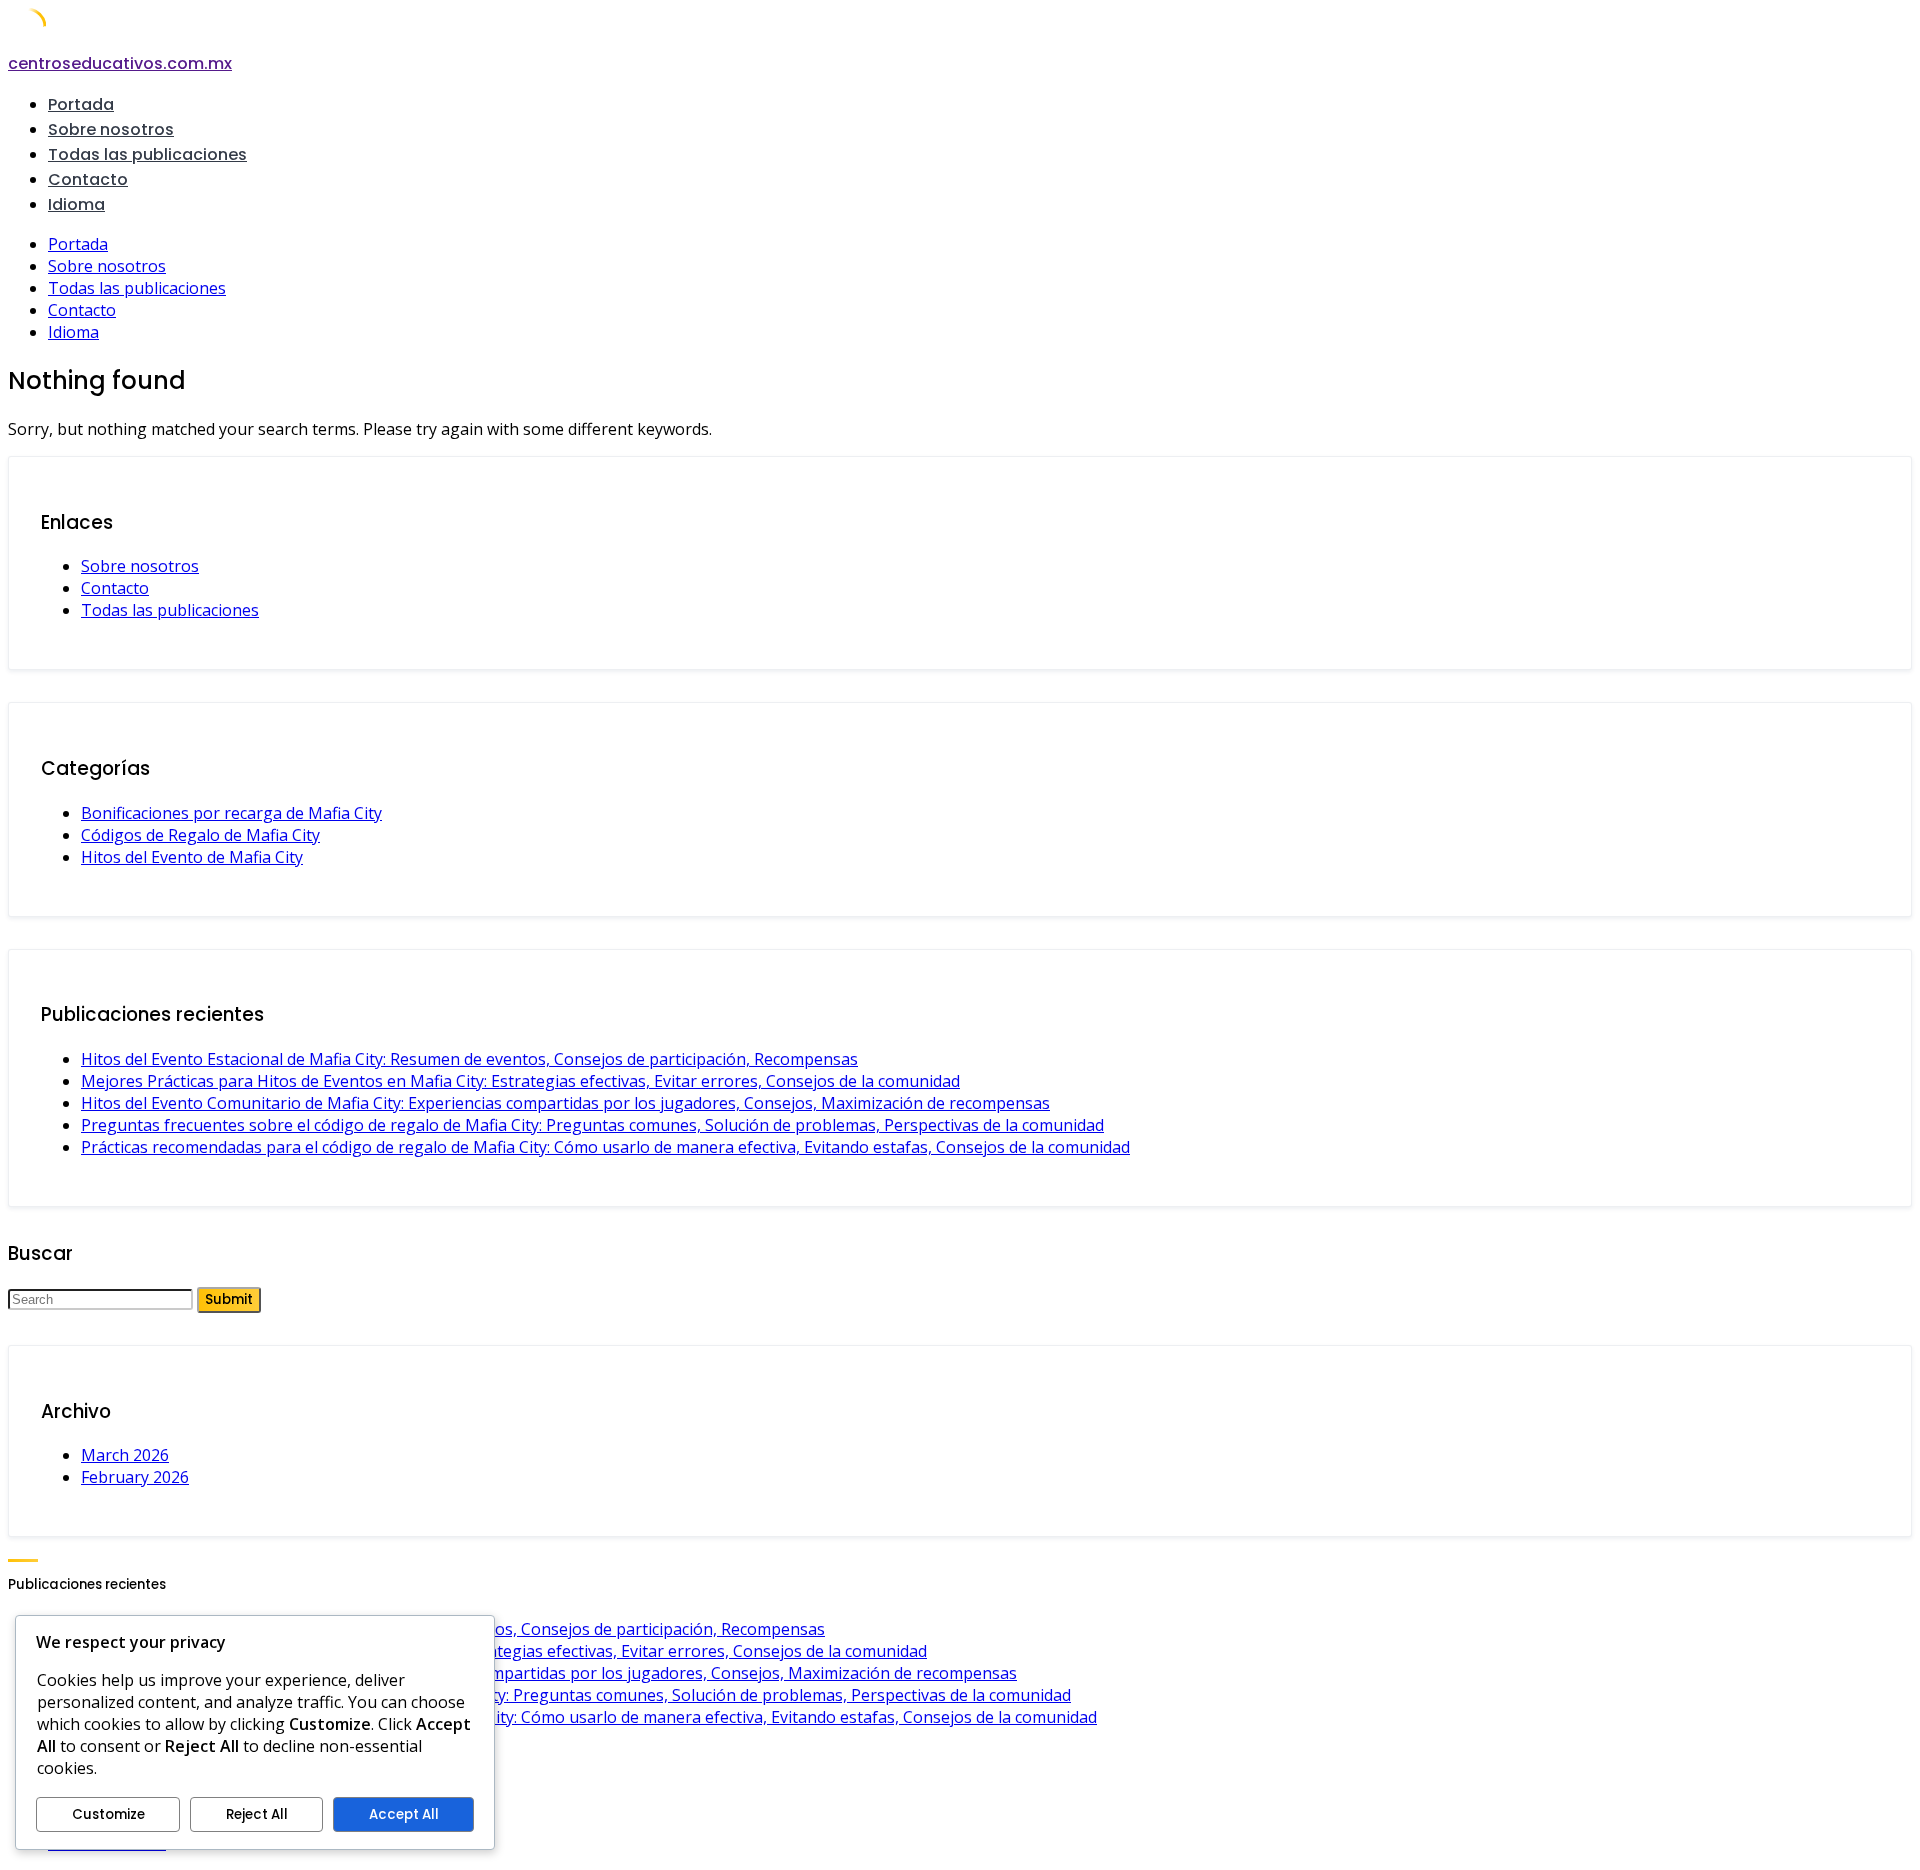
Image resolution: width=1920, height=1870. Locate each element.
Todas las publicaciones (147, 154)
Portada (81, 104)
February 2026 (135, 1477)
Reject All (257, 1814)
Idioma (76, 204)
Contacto (88, 179)
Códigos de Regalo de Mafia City (200, 835)
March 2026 (125, 1455)
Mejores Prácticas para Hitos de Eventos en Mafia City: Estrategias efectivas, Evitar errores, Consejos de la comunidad (520, 1081)
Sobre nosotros (111, 129)
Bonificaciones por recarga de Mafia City (231, 813)
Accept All (404, 1814)
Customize (108, 1814)
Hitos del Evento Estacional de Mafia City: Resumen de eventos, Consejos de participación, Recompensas (469, 1059)
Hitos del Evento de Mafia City (192, 857)
